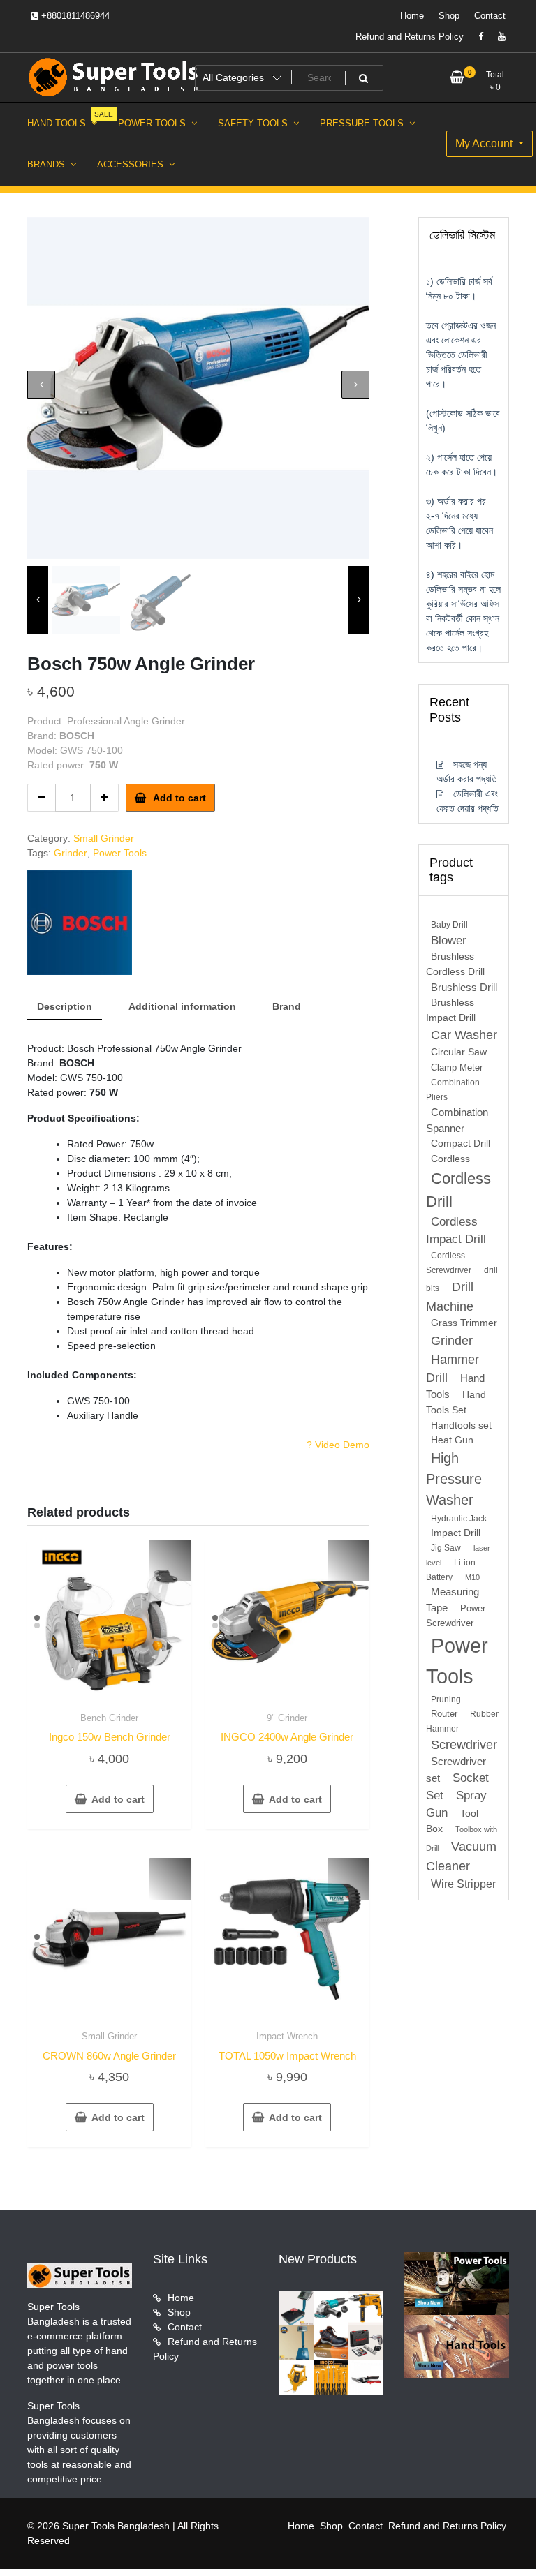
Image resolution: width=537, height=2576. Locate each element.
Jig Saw (446, 1548)
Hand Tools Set (456, 1402)
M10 (472, 1577)
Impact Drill (456, 1533)
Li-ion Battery (451, 1570)
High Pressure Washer (454, 1479)
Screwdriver (464, 1745)
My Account (485, 143)
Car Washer (464, 1035)
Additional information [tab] (182, 1006)
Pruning (446, 1699)
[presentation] (41, 385)
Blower (449, 940)
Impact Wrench (287, 2036)
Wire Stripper (463, 1884)
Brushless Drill (464, 987)
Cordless (450, 1159)
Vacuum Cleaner (461, 1856)
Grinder (71, 853)
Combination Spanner (457, 1120)
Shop (449, 16)
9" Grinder (287, 1718)
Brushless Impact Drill (451, 1010)
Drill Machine (450, 1296)
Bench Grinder (109, 1718)
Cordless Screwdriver (449, 1263)
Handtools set (461, 1425)
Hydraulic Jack (459, 1519)
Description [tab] (65, 1006)
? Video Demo (338, 1445)
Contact (490, 16)
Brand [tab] (287, 1006)
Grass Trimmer (464, 1323)
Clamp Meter (457, 1067)
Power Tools (120, 853)
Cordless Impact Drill (456, 1230)
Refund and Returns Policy (410, 37)
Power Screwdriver (456, 1616)
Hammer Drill (453, 1369)
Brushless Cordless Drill (455, 964)
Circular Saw (459, 1052)
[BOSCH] (80, 923)
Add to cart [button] (118, 1799)
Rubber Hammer (462, 1721)
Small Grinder (104, 838)
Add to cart (179, 798)
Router (444, 1714)
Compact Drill (461, 1144)
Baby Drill (449, 925)
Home (412, 16)
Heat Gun (452, 1440)
